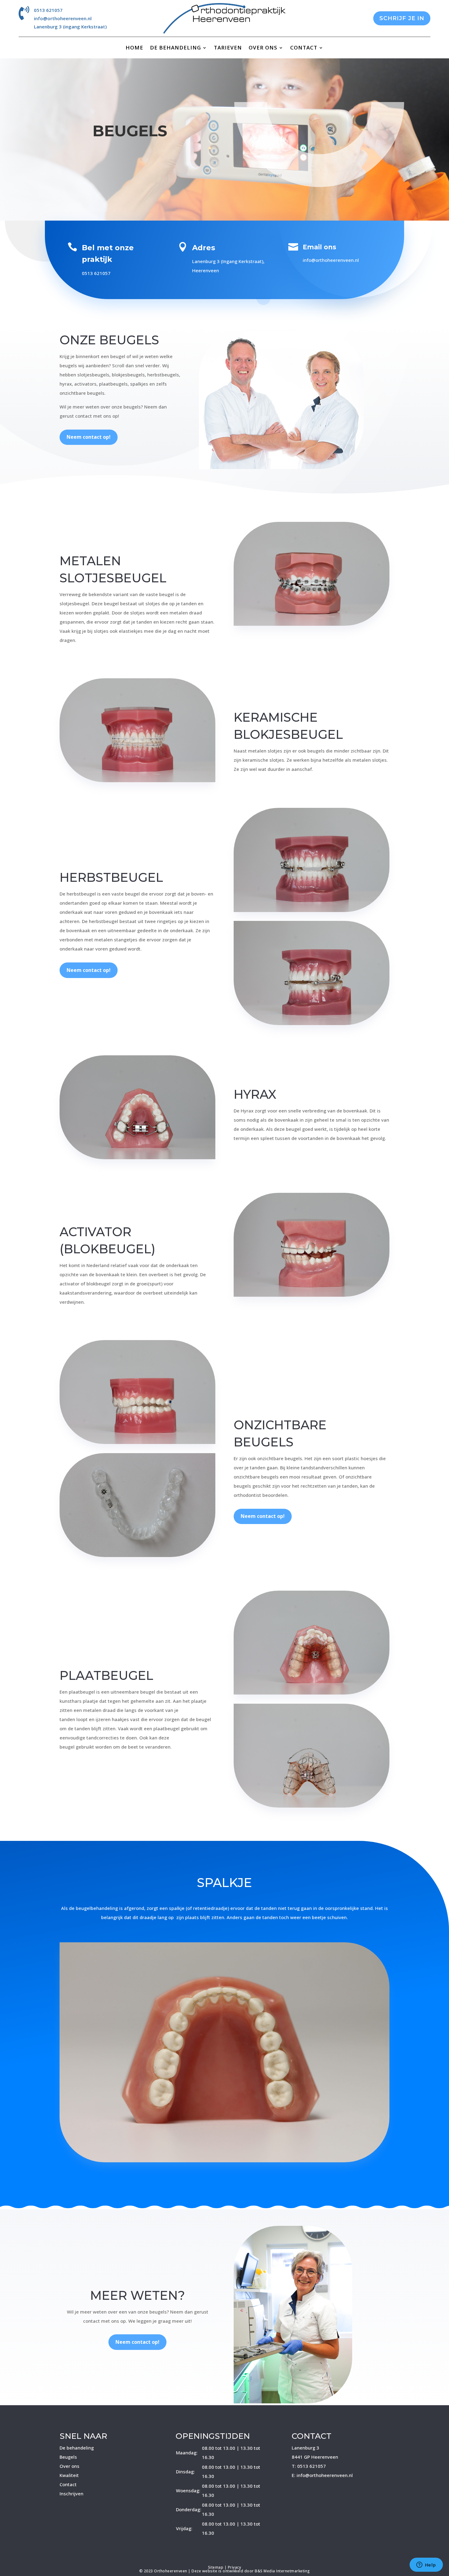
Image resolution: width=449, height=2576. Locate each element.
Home (134, 48)
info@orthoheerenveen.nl (63, 18)
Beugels (68, 2457)
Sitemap (216, 2567)
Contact (304, 48)
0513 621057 (48, 10)
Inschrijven (71, 2494)
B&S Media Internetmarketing (282, 2571)
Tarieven (228, 48)
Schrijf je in (402, 18)
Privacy (235, 2567)
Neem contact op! (89, 437)
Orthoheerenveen (171, 2571)
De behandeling (175, 48)
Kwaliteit (69, 2475)
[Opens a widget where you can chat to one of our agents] (426, 2565)
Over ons (263, 48)
